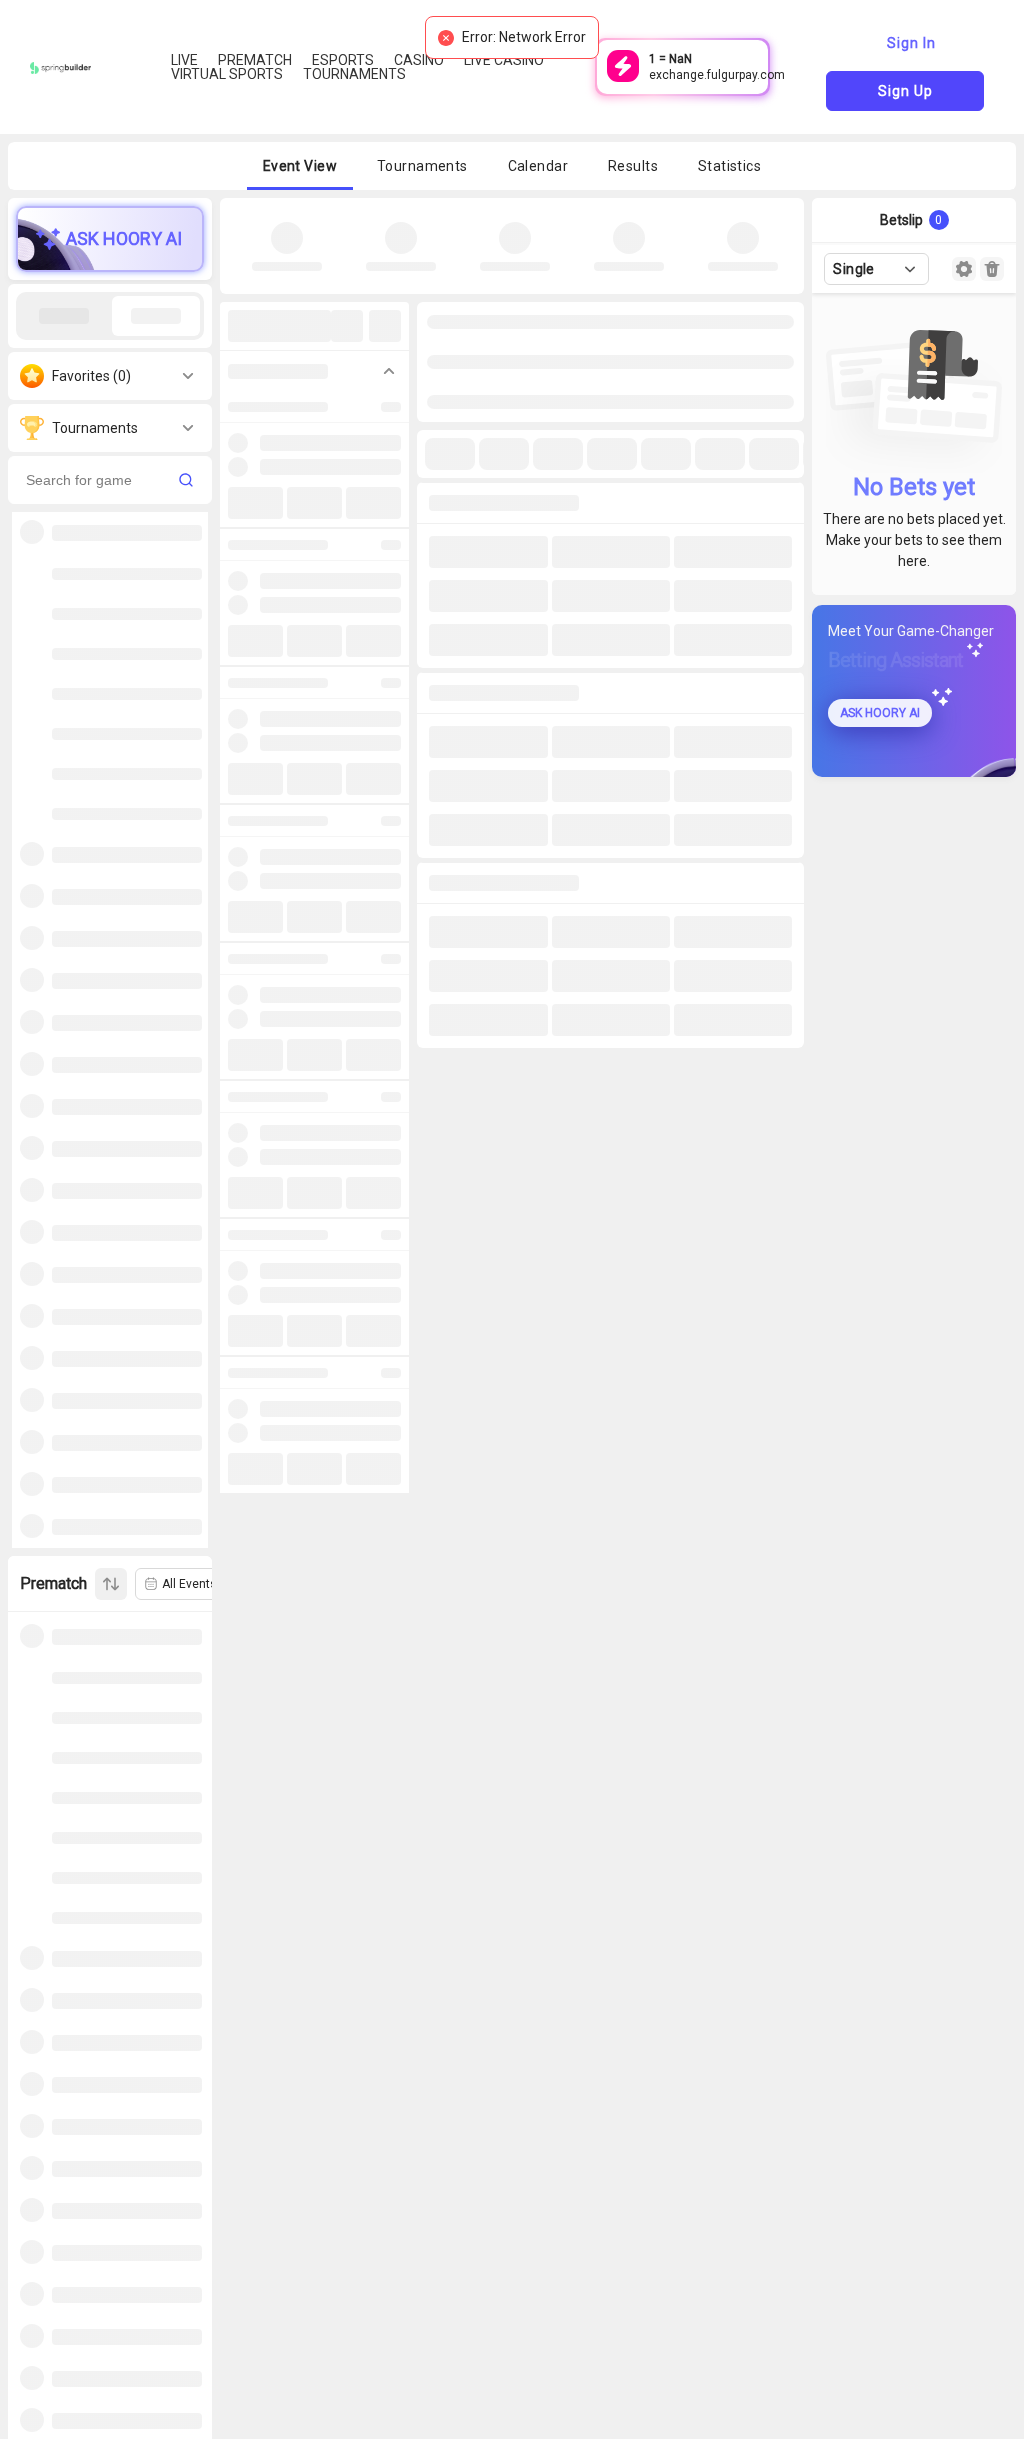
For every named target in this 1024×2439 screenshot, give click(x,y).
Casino (419, 60)
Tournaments (354, 74)
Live (184, 60)
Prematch (255, 60)
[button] (300, 166)
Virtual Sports (227, 74)
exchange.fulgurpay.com (717, 75)
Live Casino (504, 60)
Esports (343, 60)
